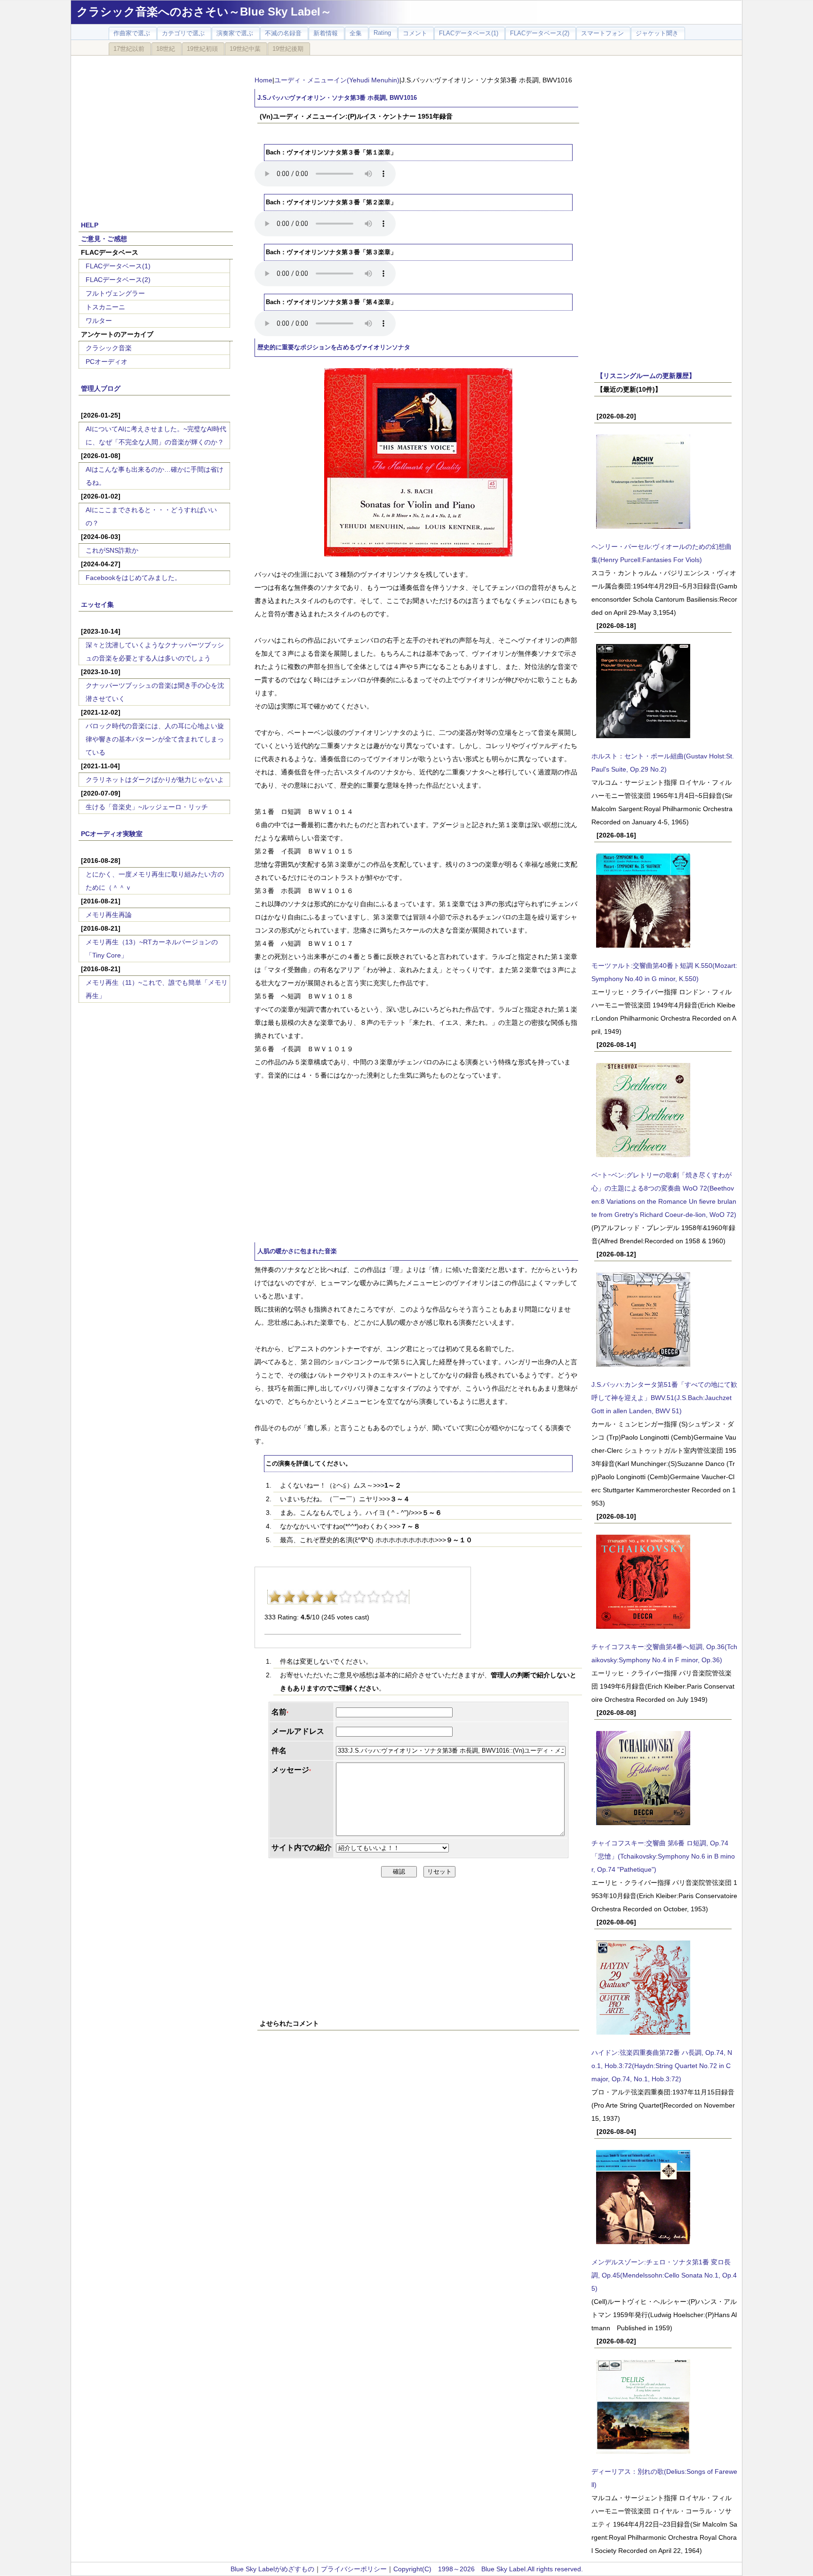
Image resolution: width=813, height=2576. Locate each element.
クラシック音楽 (109, 348)
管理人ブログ (101, 388)
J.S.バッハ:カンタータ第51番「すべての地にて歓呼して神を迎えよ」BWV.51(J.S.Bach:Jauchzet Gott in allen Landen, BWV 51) (664, 1398)
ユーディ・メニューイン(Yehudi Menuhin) (337, 80)
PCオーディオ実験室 (112, 834)
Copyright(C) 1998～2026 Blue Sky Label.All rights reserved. (488, 2569)
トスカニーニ (105, 307)
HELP (90, 225)
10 (402, 1597)
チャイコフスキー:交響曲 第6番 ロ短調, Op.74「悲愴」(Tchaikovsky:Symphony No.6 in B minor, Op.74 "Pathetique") (663, 1856)
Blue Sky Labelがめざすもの (272, 2569)
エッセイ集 (97, 604)
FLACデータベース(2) (118, 280)
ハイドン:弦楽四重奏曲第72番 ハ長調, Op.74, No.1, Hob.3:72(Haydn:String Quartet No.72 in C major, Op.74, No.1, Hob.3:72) (662, 2066)
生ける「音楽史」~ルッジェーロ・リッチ (147, 807)
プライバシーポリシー (354, 2569)
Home (263, 80)
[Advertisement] (156, 133)
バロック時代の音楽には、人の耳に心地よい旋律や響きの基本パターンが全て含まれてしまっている (155, 739)
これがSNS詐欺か (112, 550)
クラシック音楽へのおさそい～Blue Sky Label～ (204, 12)
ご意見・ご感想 (104, 239)
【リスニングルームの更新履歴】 (646, 376)
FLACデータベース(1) (118, 266)
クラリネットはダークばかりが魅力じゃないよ (155, 780)
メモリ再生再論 (109, 915)
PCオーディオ (107, 362)
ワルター (99, 321)
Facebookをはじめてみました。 (133, 578)
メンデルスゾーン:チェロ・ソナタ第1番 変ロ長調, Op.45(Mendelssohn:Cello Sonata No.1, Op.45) (664, 2275)
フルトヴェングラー (115, 293)
